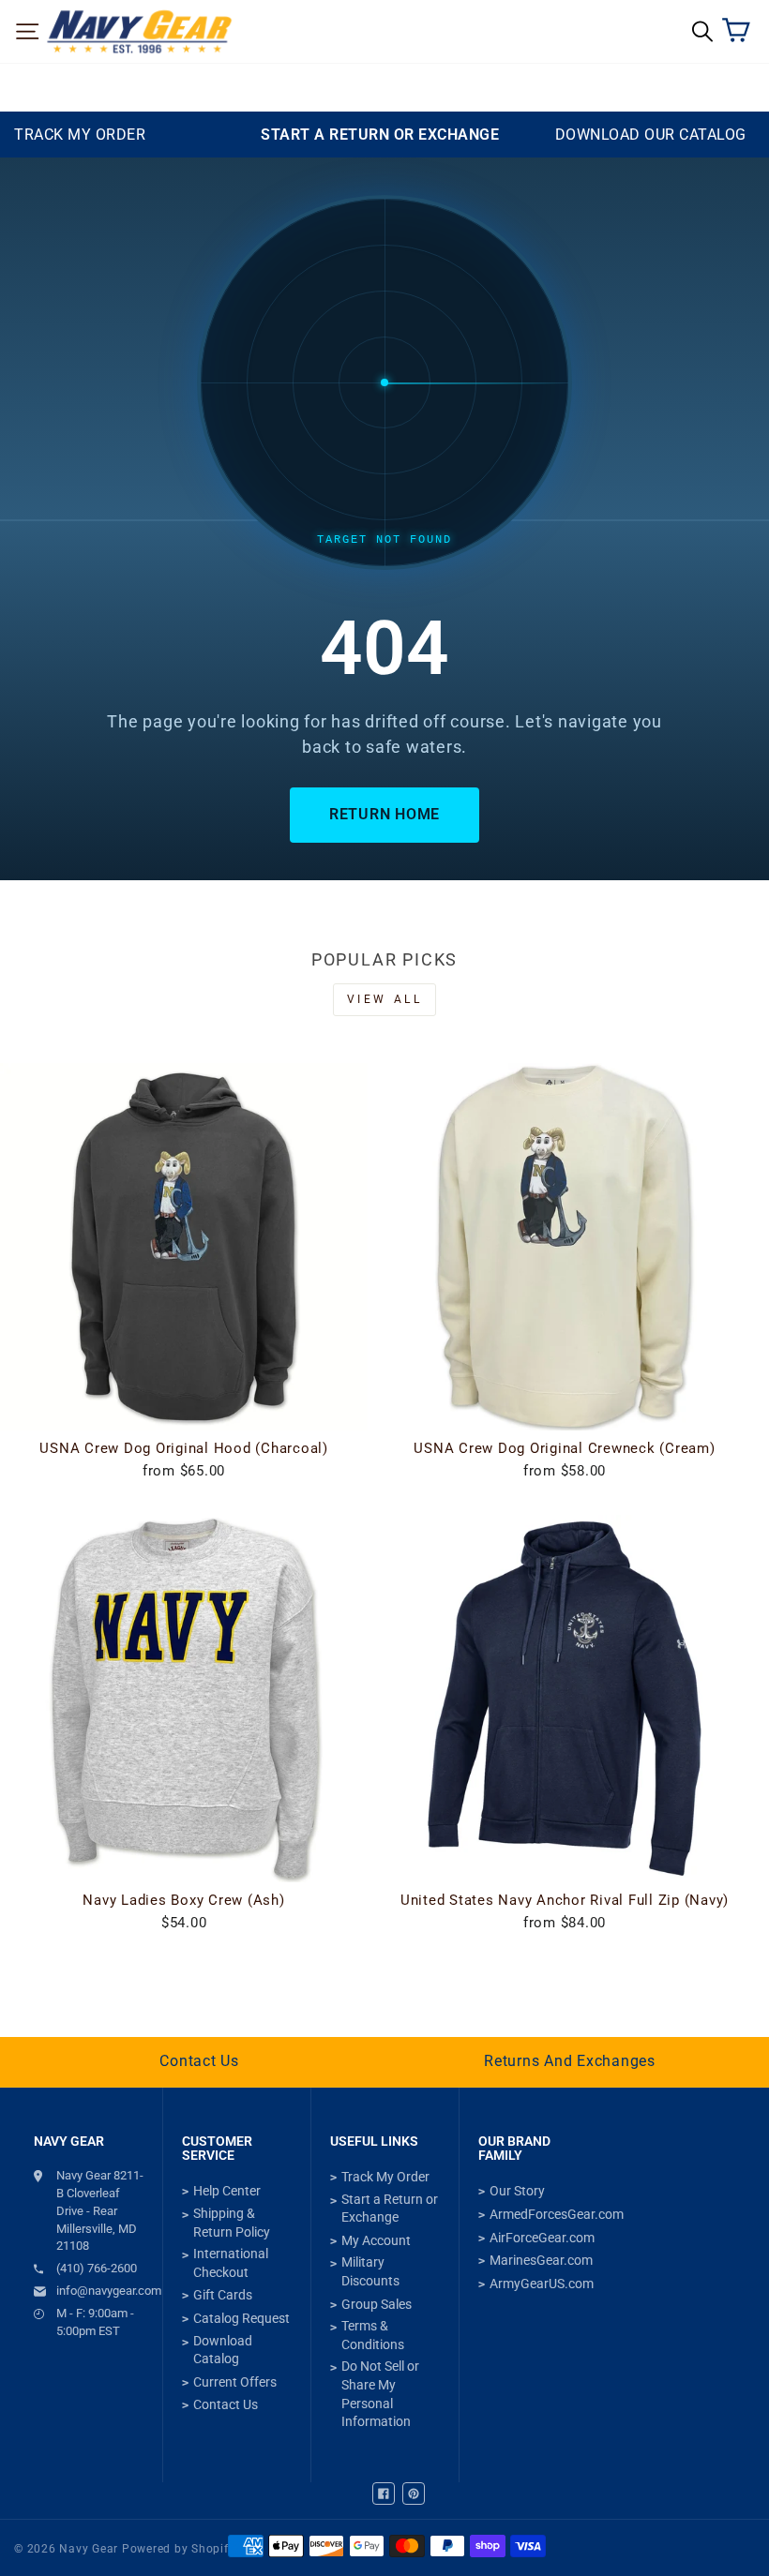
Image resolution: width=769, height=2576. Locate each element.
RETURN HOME (384, 814)
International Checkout (231, 2263)
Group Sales (377, 2304)
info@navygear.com (100, 2291)
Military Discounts (370, 2271)
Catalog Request (241, 2318)
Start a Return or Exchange (390, 2209)
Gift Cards (223, 2295)
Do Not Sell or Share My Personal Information (380, 2394)
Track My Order (385, 2177)
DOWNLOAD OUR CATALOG (651, 135)
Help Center (227, 2191)
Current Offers (235, 2382)
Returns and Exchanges (570, 2061)
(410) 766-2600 (97, 2268)
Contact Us (199, 2061)
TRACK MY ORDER (80, 135)
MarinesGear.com (541, 2260)
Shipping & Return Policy (232, 2223)
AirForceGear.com (542, 2238)
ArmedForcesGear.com (557, 2214)
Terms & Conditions (373, 2335)
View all (385, 999)
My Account (376, 2240)
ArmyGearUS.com (542, 2284)
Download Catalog (223, 2350)
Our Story (517, 2191)
